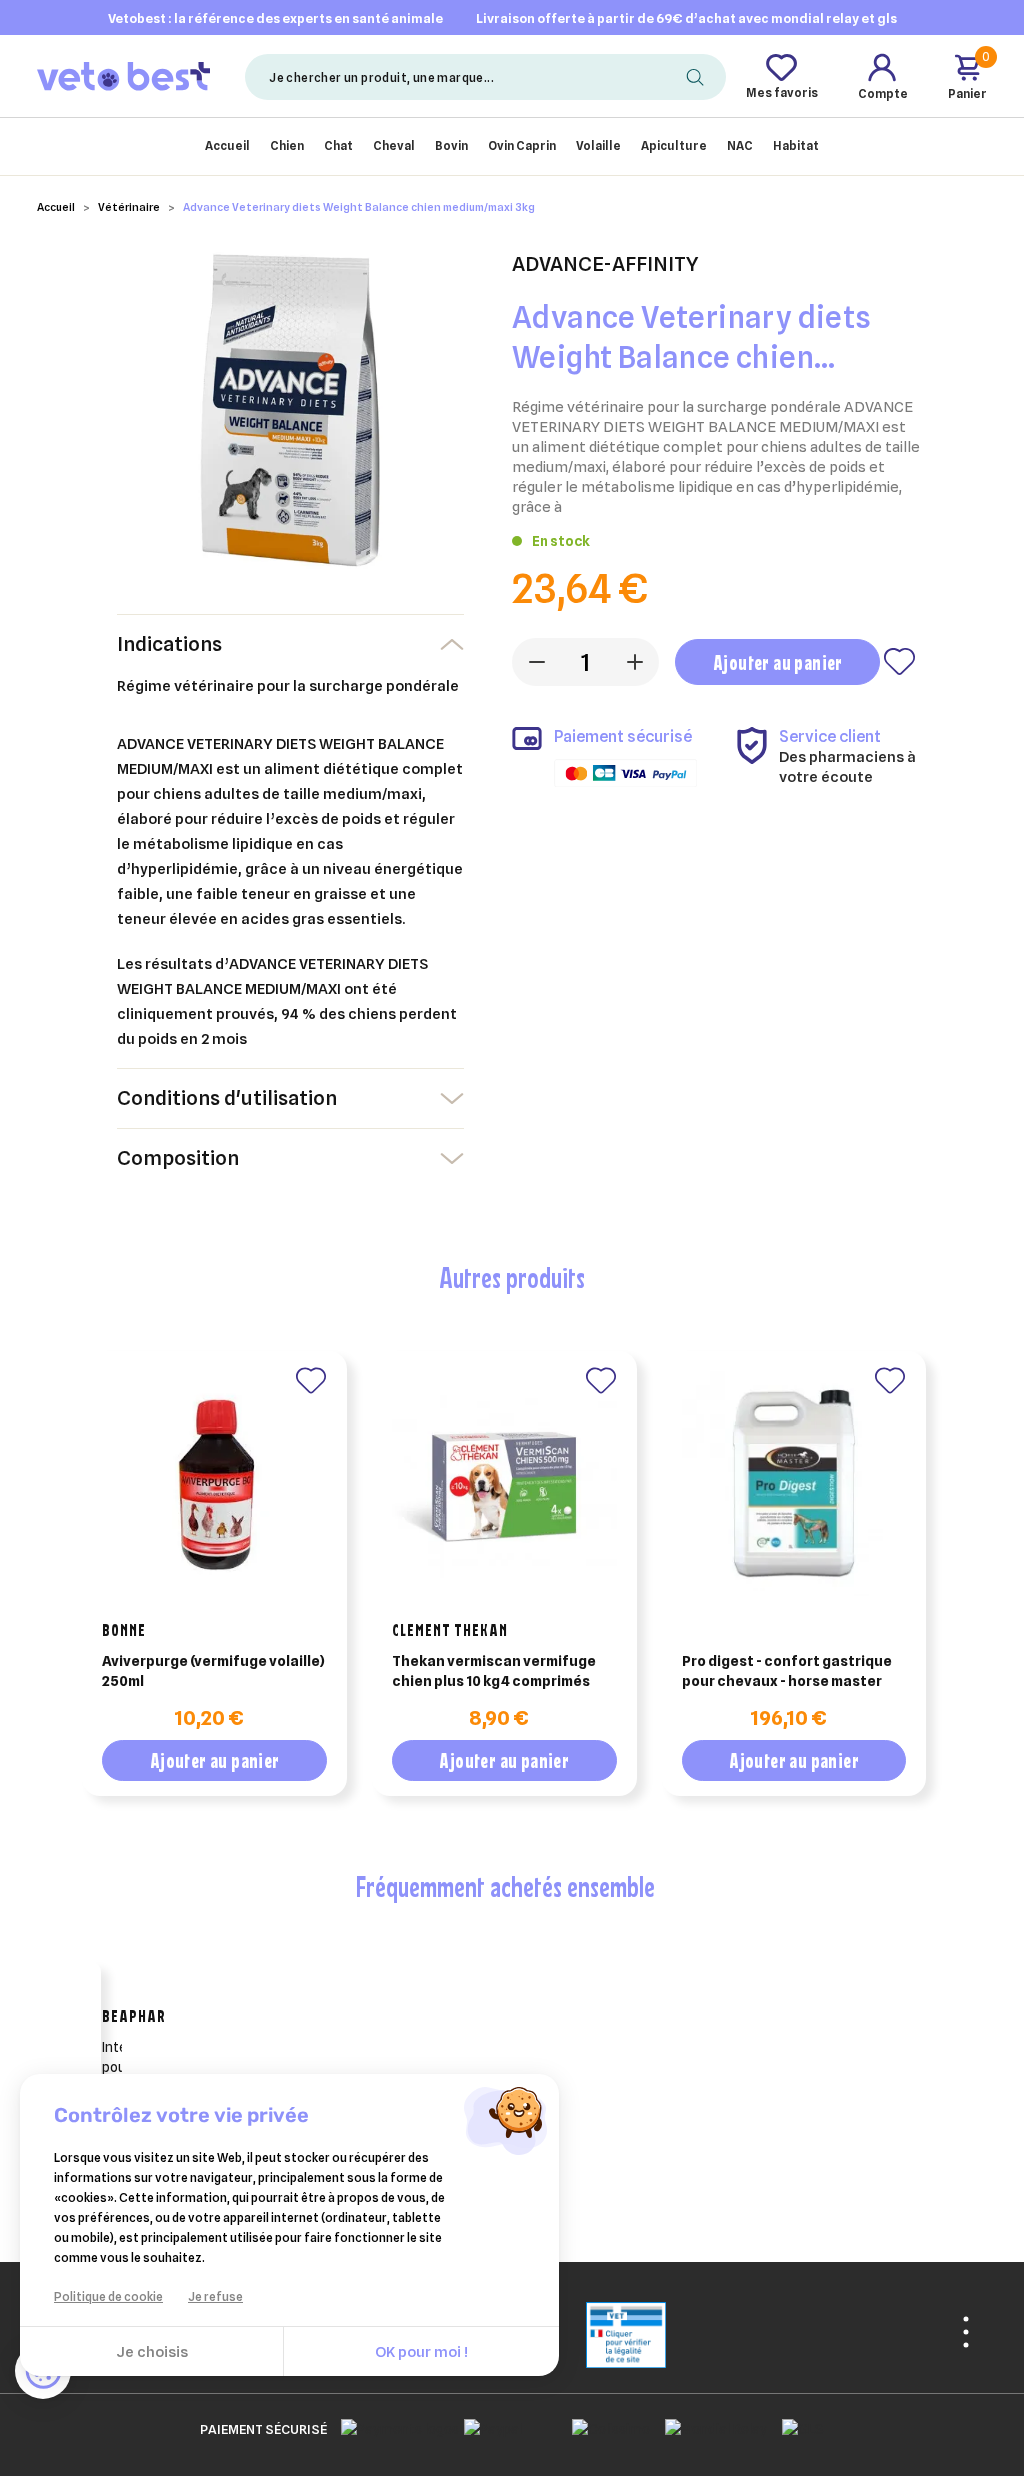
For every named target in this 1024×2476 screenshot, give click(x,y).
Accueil (227, 145)
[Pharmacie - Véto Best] (123, 76)
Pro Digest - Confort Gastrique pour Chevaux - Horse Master (787, 1671)
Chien (287, 145)
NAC (740, 145)
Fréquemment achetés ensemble (505, 1886)
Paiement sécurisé (263, 2429)
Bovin (451, 145)
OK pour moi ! (421, 2352)
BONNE (124, 1630)
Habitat (796, 145)
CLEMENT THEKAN (450, 1630)
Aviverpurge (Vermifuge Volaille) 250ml (213, 1671)
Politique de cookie (108, 2296)
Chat (338, 145)
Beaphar (134, 2016)
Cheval (394, 145)
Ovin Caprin (522, 145)
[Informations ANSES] (601, 2334)
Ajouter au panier (778, 662)
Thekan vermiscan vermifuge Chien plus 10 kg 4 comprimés (494, 1671)
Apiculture (674, 145)
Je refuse (215, 2296)
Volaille (598, 145)
